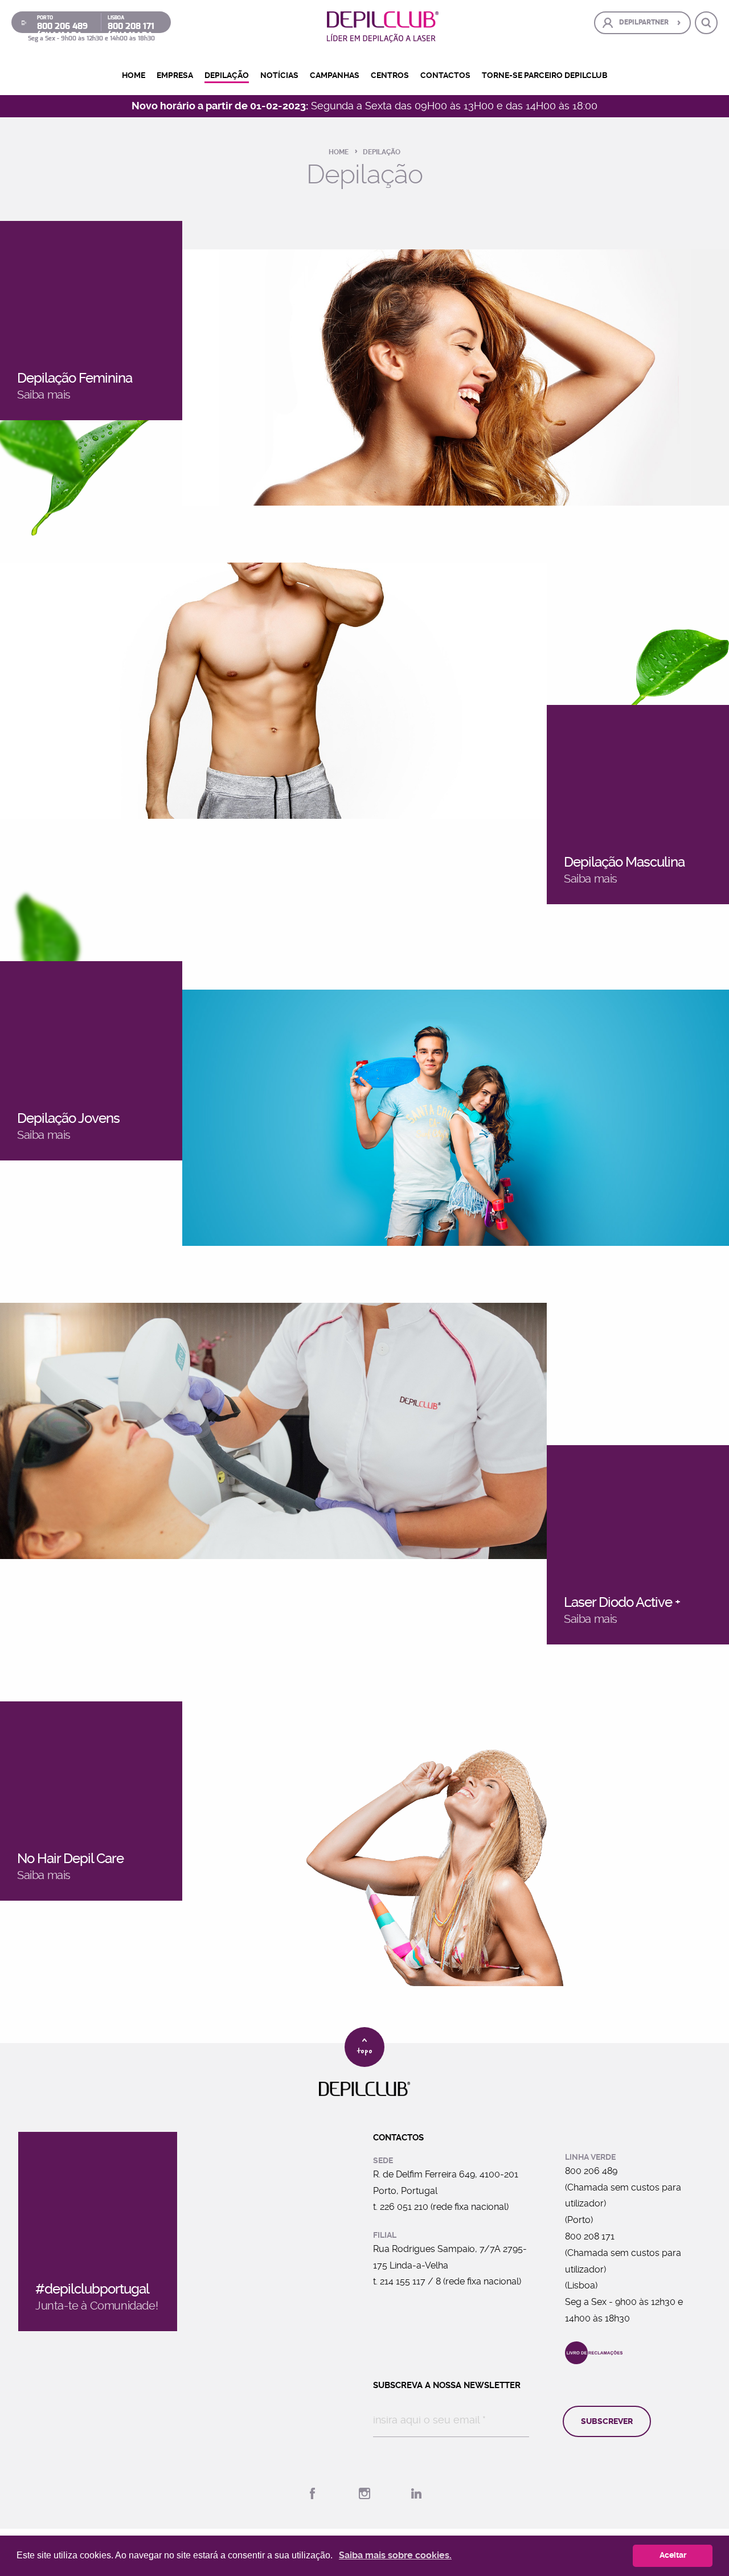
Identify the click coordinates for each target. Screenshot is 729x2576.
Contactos (445, 75)
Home (134, 75)
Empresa (175, 75)
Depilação (227, 75)
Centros (390, 75)
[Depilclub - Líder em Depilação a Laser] (383, 27)
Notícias (279, 75)
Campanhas (335, 75)
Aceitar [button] (673, 2555)
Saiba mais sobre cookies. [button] (395, 2555)
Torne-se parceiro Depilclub (545, 75)
